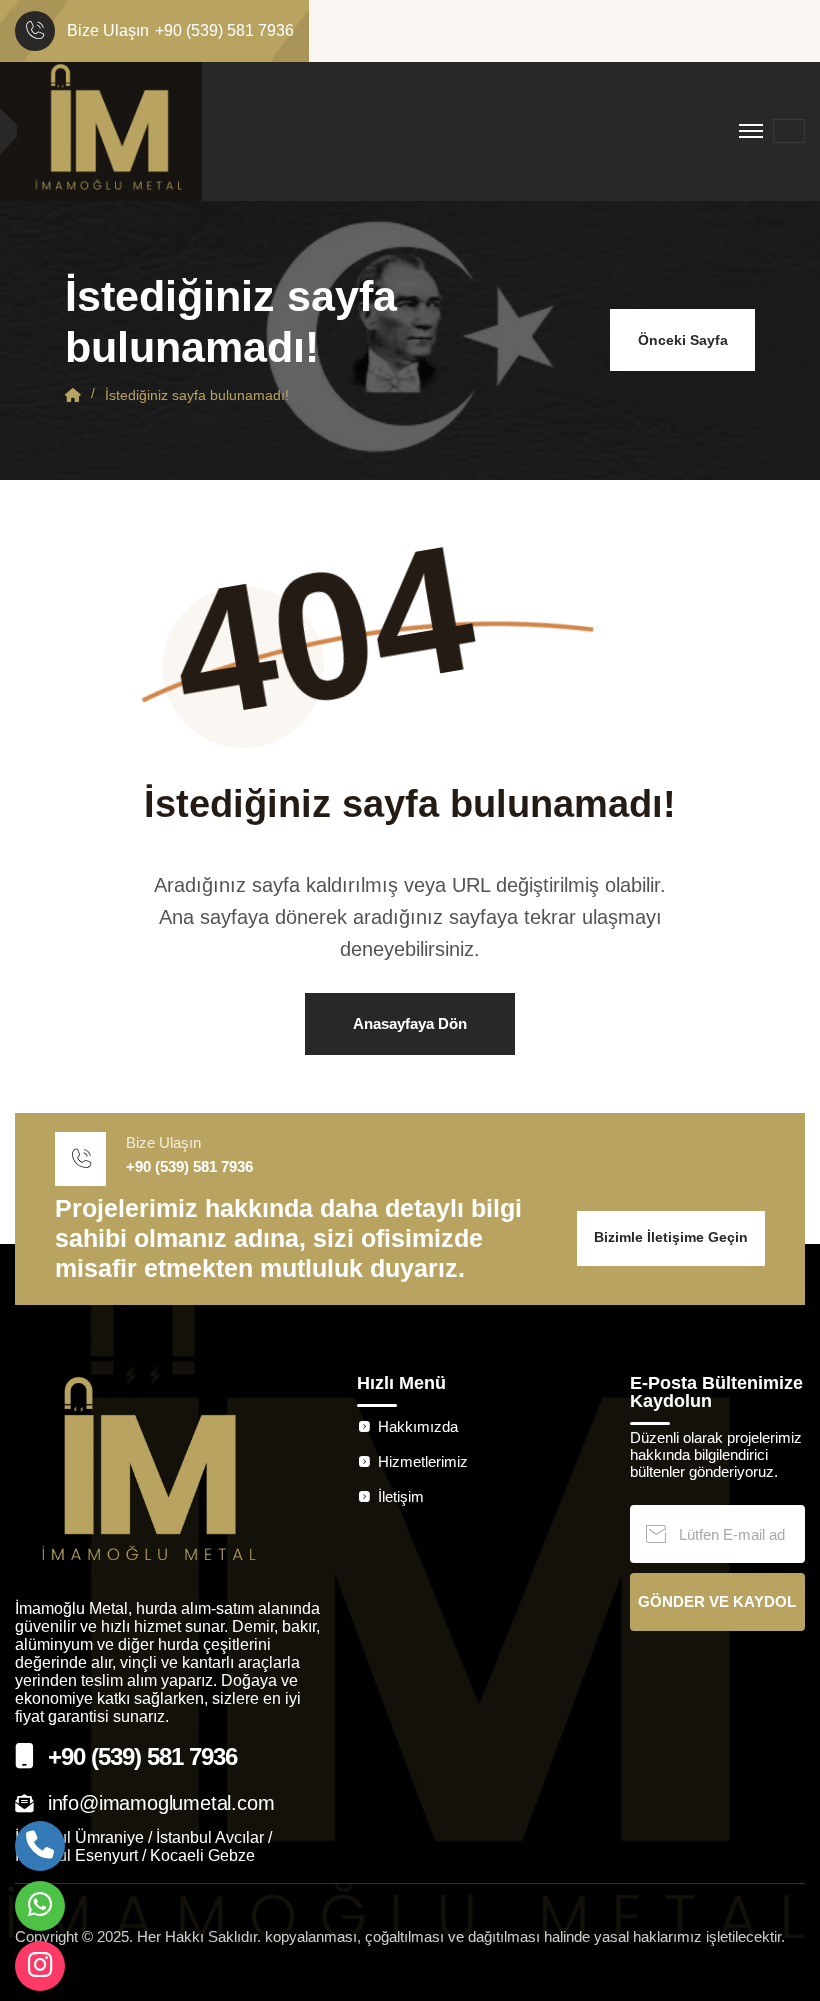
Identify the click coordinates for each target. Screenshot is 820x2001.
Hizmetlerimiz (423, 1461)
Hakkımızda (418, 1426)
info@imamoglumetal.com (161, 1803)
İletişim (401, 1496)
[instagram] (40, 1966)
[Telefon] (40, 1846)
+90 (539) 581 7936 (224, 31)
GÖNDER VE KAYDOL (717, 1601)
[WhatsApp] (40, 1906)
